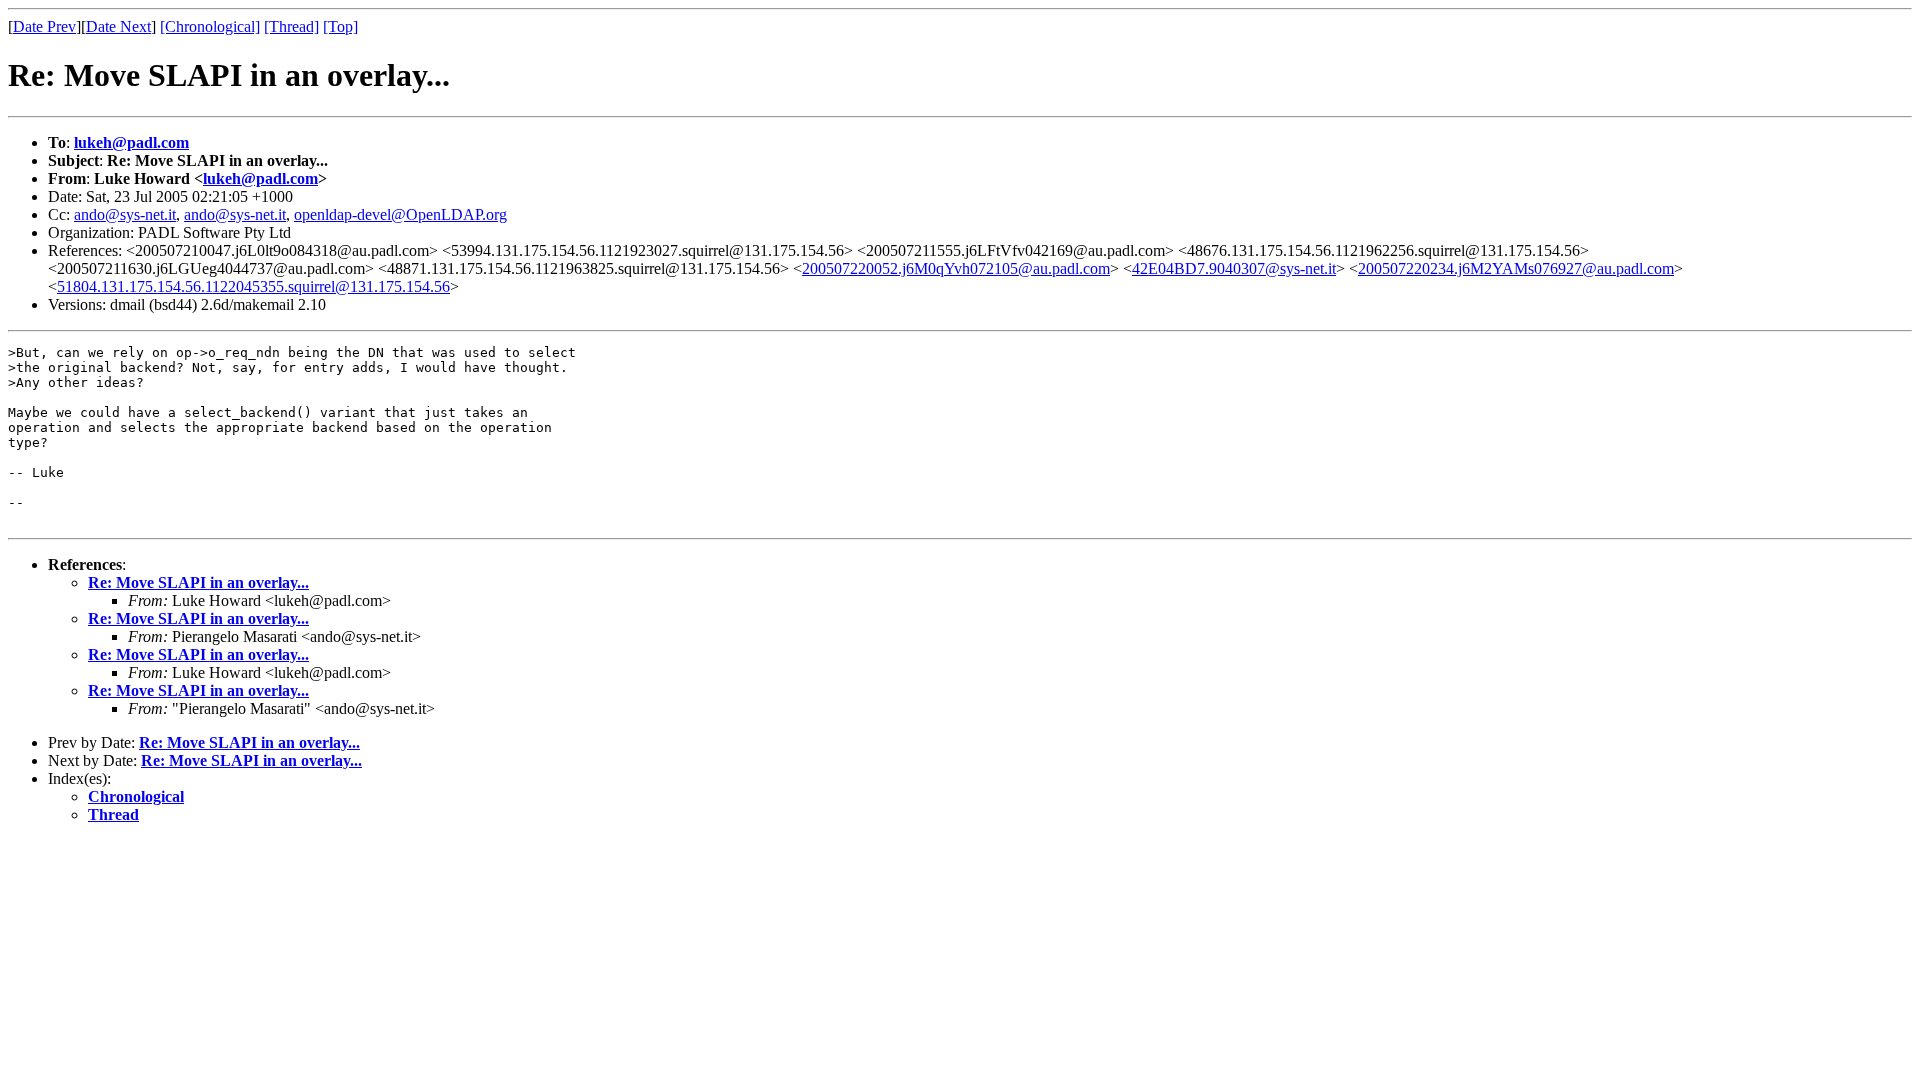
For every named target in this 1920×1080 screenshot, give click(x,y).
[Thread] (291, 26)
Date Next (118, 26)
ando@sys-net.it (125, 214)
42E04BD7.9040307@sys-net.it (1234, 268)
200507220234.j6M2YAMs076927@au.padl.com (1516, 268)
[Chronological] (210, 26)
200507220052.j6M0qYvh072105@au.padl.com (956, 268)
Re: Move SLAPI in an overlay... (198, 582)
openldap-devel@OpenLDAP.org (400, 214)
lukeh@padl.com (131, 142)
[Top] (340, 26)
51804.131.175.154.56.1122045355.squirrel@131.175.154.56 (253, 286)
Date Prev (44, 26)
